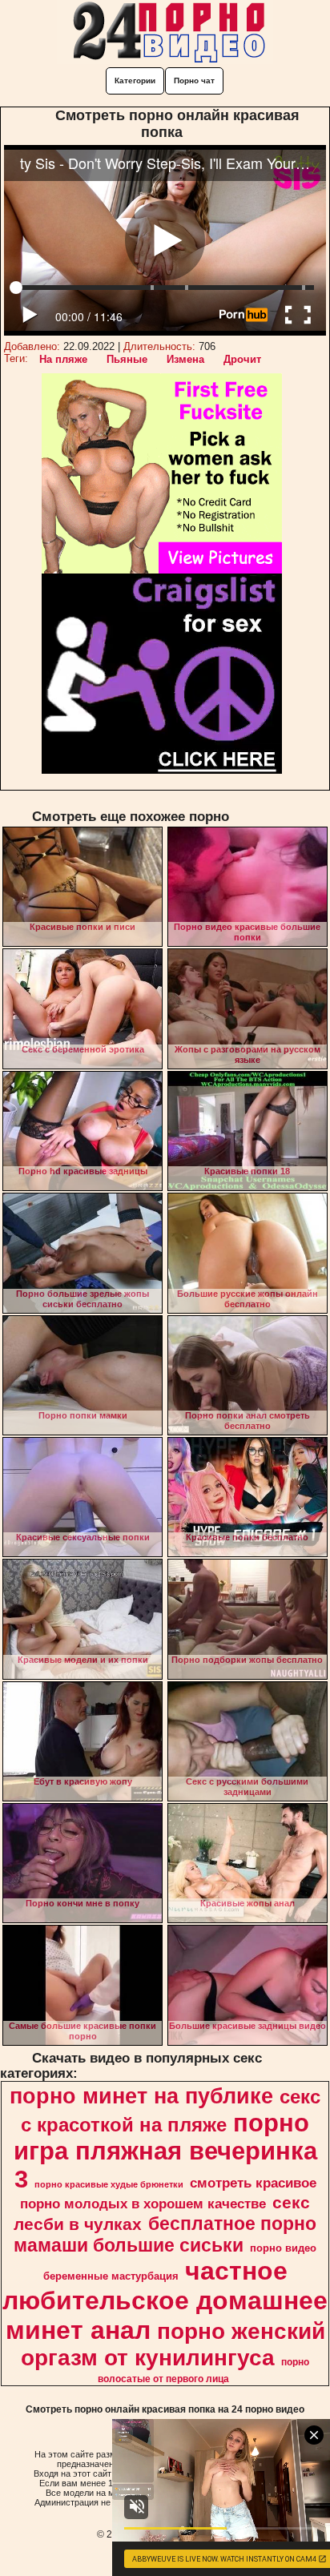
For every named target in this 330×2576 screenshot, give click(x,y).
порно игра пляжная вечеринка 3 (165, 2151)
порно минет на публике (141, 2096)
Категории (135, 80)
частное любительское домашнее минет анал (165, 2300)
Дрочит (242, 359)
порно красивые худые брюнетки (109, 2184)
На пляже (63, 359)
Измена (185, 359)
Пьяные (127, 359)
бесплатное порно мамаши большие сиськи (165, 2234)
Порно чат (194, 80)
